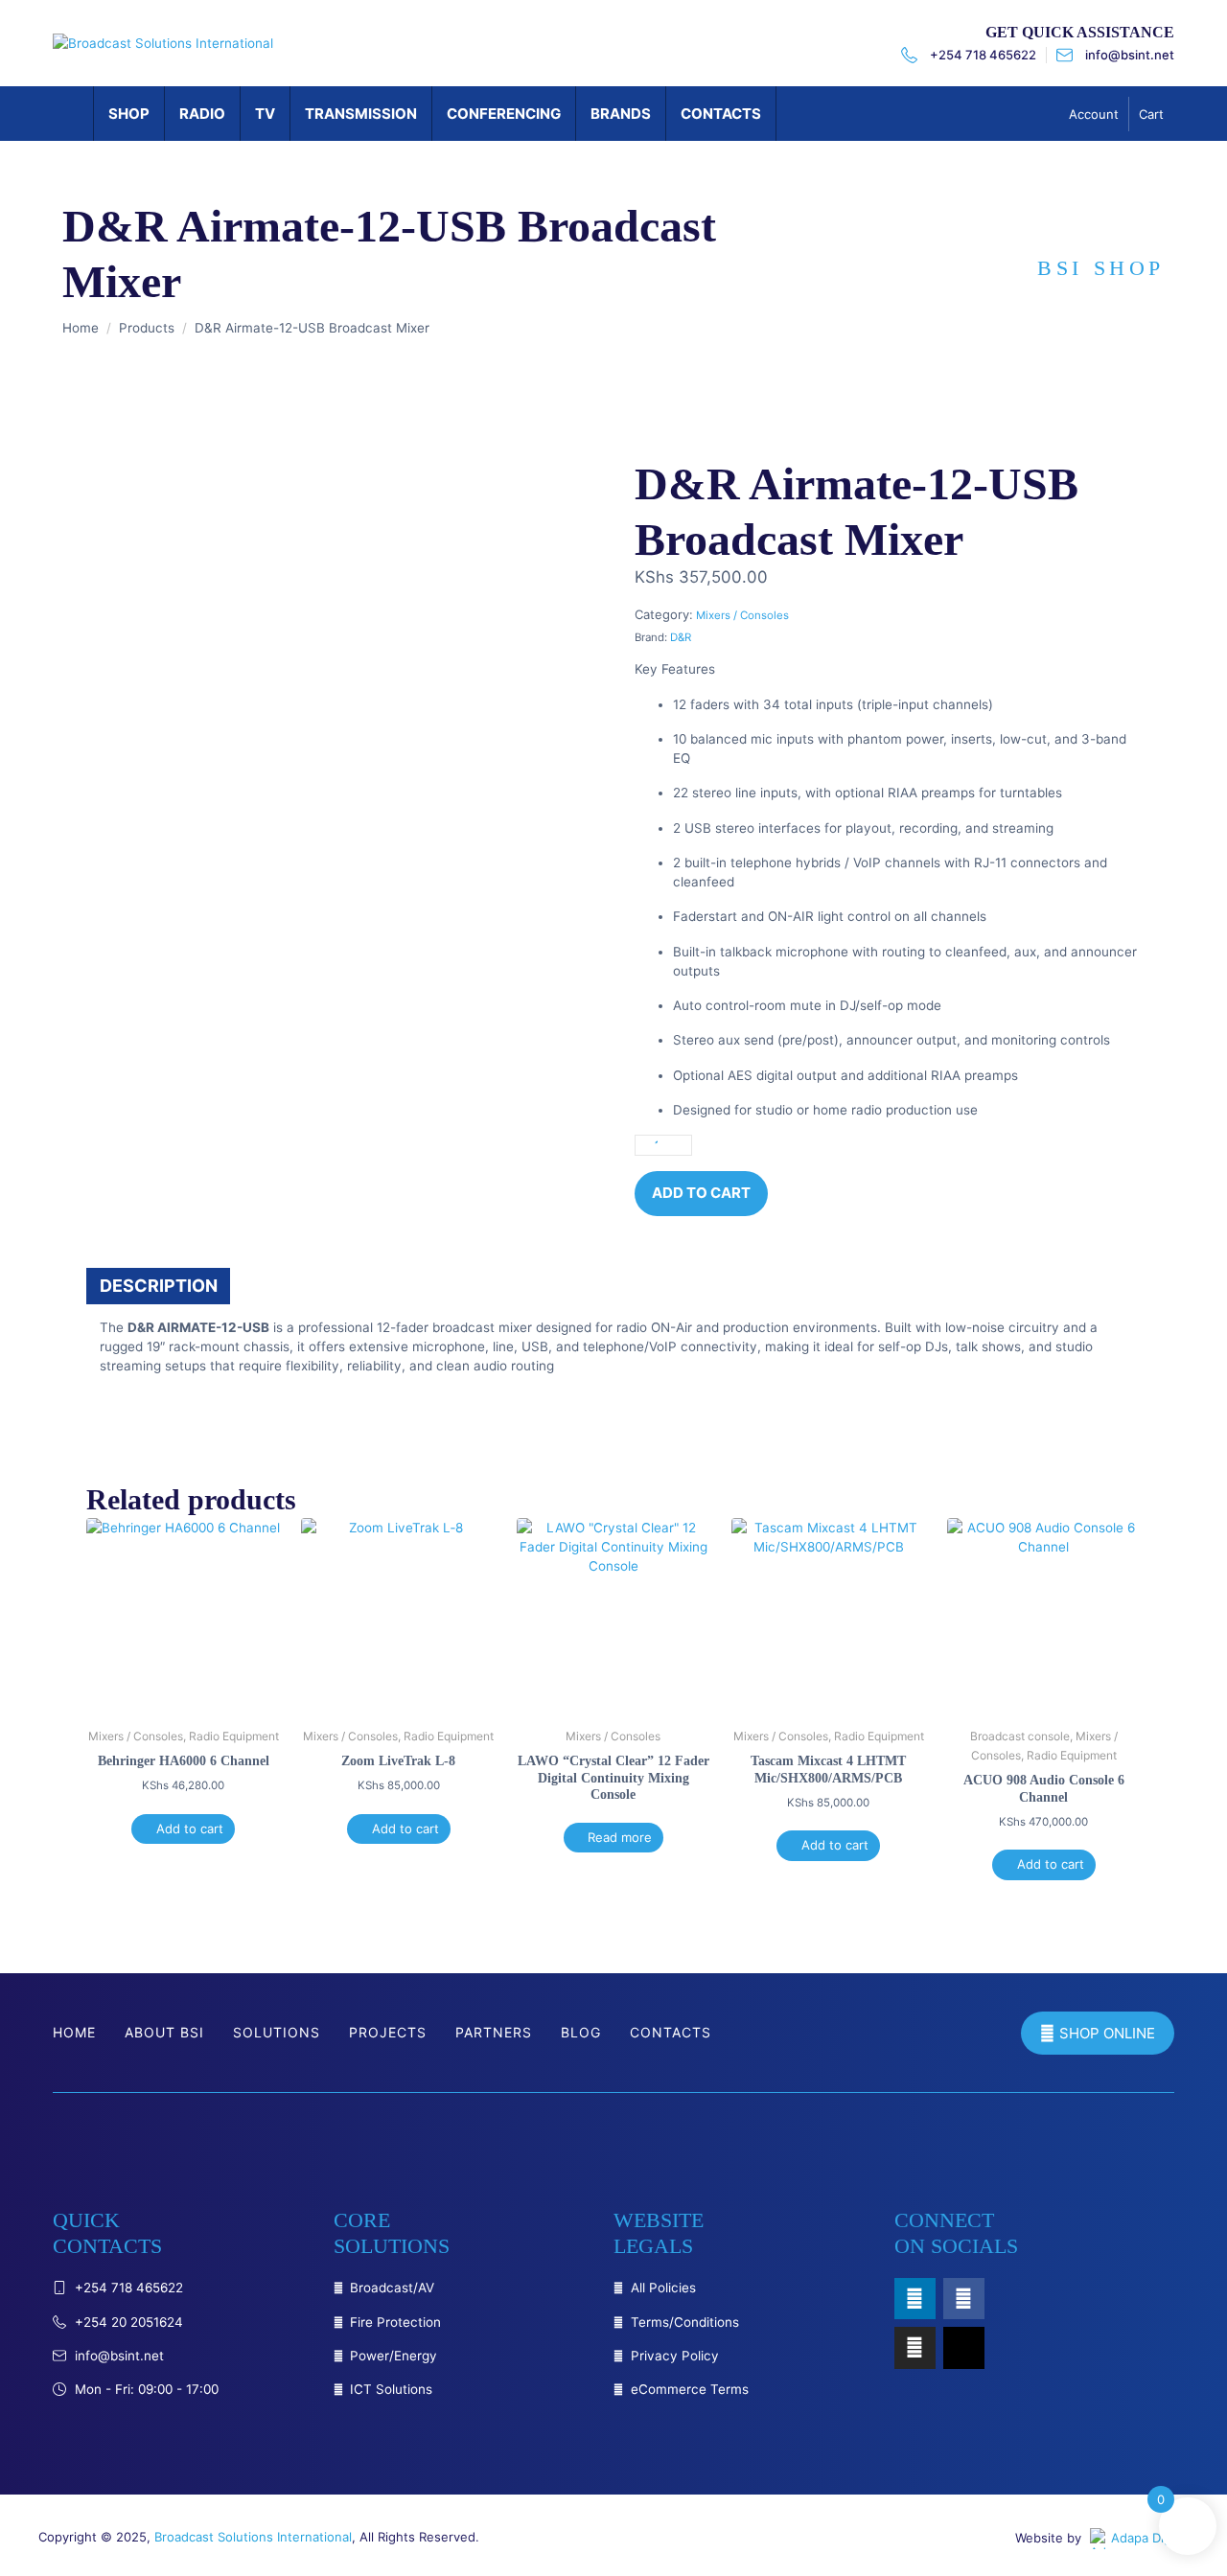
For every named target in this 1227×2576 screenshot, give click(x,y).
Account (1094, 114)
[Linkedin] (915, 2299)
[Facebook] (964, 2299)
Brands (621, 114)
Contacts (721, 114)
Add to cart (701, 1193)
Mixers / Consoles (742, 615)
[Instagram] (915, 2347)
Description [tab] (159, 1286)
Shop (129, 114)
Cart (1151, 114)
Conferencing (504, 114)
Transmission (361, 114)
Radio (202, 114)
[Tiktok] (964, 2347)
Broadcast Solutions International (253, 2537)
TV (265, 114)
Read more (620, 1837)
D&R (681, 637)
